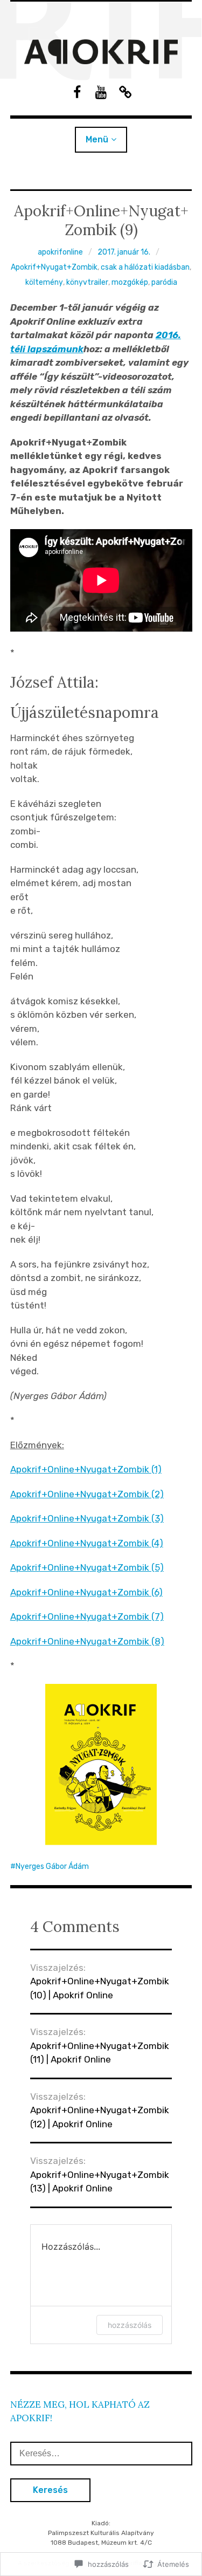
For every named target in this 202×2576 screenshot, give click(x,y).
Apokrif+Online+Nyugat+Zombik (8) (87, 1641)
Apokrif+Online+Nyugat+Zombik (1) (86, 1469)
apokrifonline (60, 252)
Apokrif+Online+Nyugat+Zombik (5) (87, 1567)
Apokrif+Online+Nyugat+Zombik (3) (87, 1518)
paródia (164, 282)
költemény (44, 282)
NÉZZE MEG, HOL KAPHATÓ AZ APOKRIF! (80, 2411)
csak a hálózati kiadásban (145, 267)
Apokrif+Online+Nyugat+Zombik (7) (87, 1616)
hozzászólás (130, 2325)
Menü (97, 139)
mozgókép (130, 282)
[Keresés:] (101, 2453)
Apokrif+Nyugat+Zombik (54, 267)
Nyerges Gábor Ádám (52, 1866)
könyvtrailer (87, 282)
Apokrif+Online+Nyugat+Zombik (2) (87, 1494)
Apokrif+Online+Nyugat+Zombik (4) (87, 1543)
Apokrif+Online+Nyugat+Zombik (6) (86, 1592)
